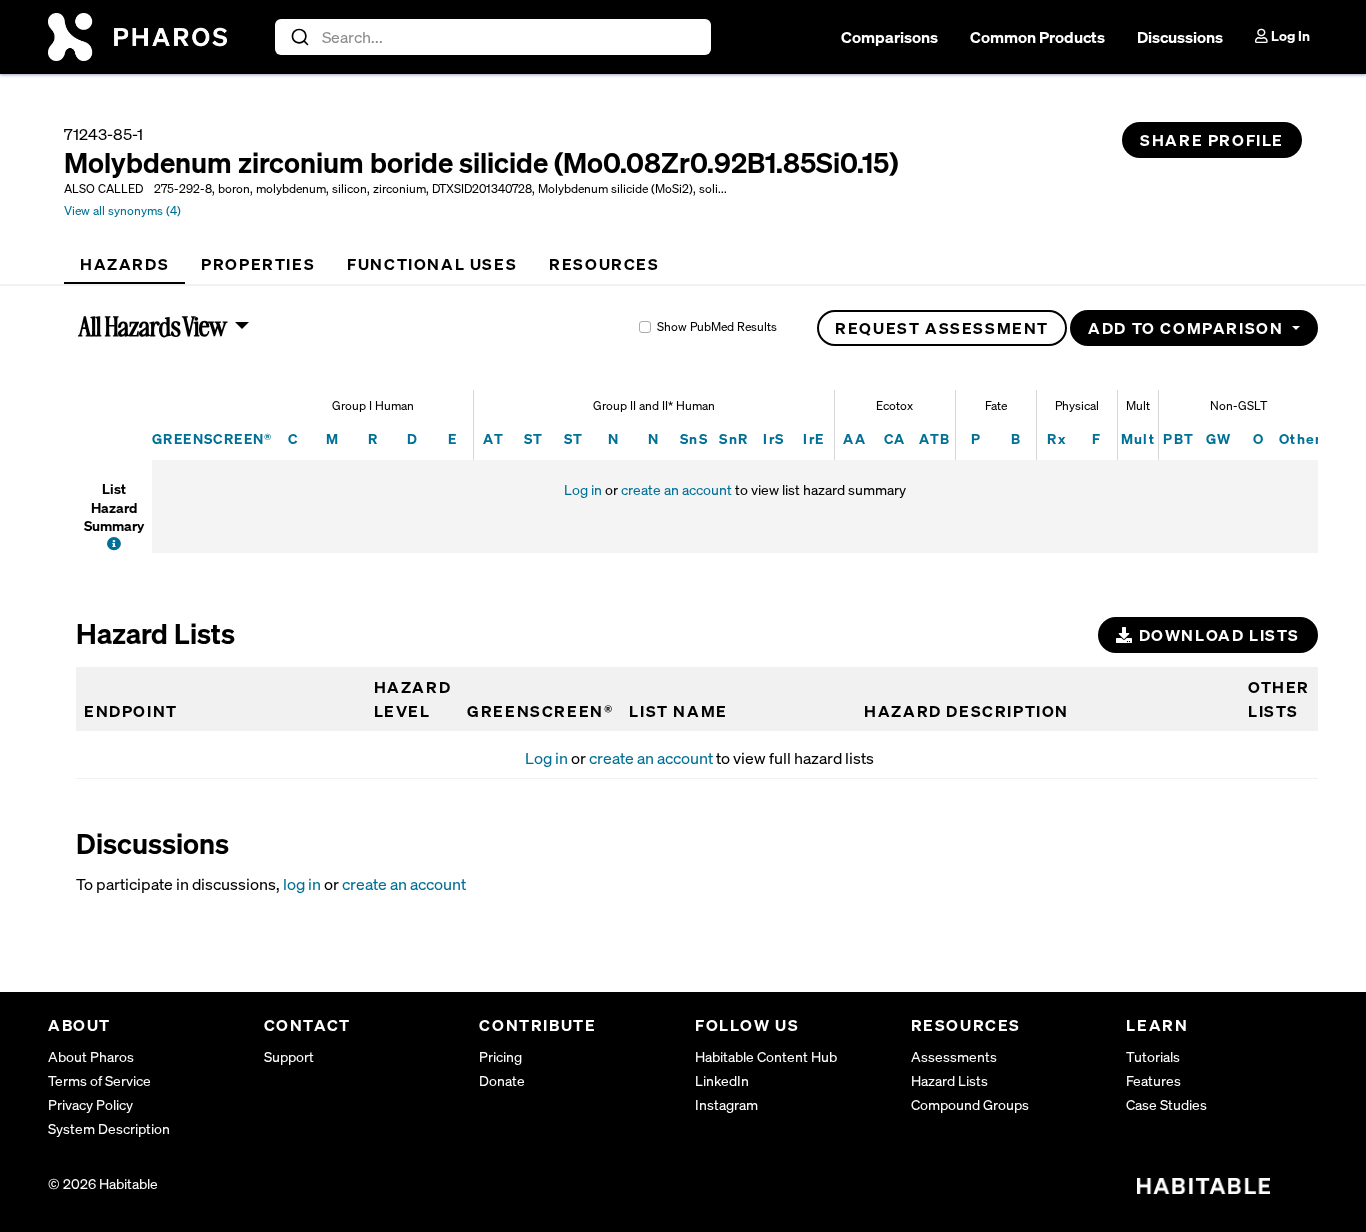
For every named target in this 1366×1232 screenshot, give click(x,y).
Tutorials (1153, 1056)
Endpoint (131, 711)
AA (854, 438)
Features (1153, 1080)
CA (895, 438)
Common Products (1037, 37)
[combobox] (493, 37)
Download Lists (1217, 635)
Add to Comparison (1188, 328)
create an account (676, 489)
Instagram (726, 1104)
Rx (1056, 438)
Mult (1138, 438)
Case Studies (1166, 1104)
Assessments (954, 1056)
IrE (813, 438)
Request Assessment (942, 328)
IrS (773, 438)
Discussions (1180, 37)
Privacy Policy (90, 1104)
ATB (934, 438)
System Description (109, 1128)
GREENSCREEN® (212, 438)
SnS (694, 438)
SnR (733, 438)
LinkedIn (722, 1080)
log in (302, 884)
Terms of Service (99, 1080)
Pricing (500, 1056)
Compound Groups (970, 1104)
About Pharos (91, 1056)
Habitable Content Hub (766, 1056)
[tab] (124, 264)
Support (289, 1056)
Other (1300, 438)
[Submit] (298, 37)
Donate (502, 1080)
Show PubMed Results (717, 326)
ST (534, 438)
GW (1219, 438)
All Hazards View (153, 326)
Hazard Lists (949, 1080)
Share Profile (1212, 140)
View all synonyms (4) (122, 210)
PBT (1178, 438)
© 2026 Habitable (103, 1183)
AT (493, 438)
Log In (1289, 35)
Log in (583, 489)
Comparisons (889, 37)
